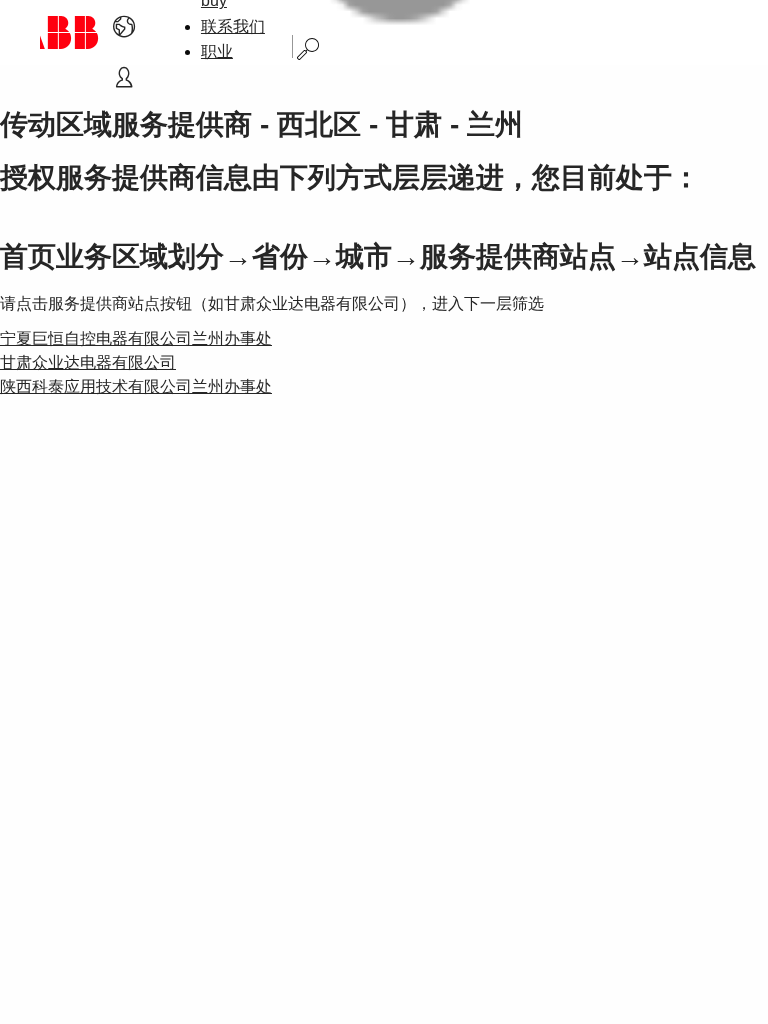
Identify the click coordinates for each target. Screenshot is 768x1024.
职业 (217, 51)
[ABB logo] (69, 32)
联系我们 (233, 26)
